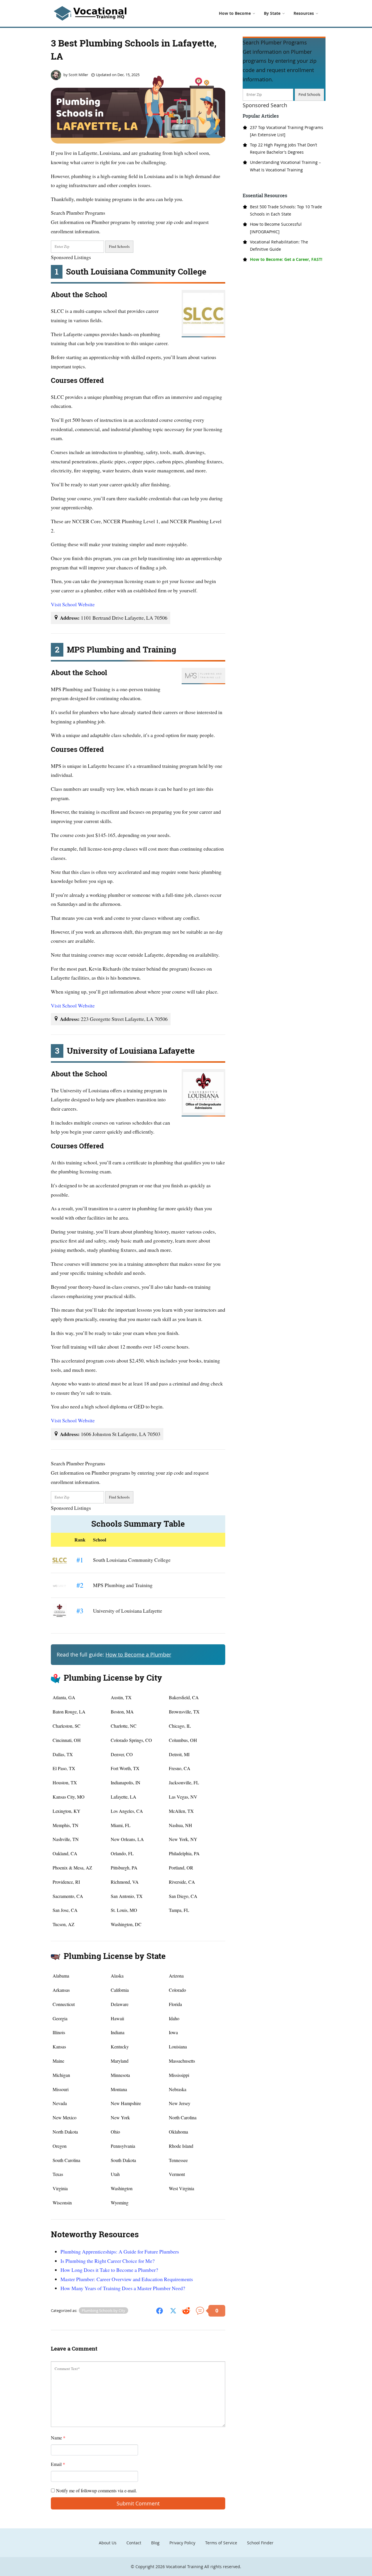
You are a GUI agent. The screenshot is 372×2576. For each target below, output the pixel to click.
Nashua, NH (180, 1825)
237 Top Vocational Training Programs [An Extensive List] (287, 131)
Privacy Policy (182, 2543)
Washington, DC (126, 1924)
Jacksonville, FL (184, 1782)
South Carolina (66, 2160)
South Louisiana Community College (132, 1560)
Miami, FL (121, 1825)
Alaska (117, 1976)
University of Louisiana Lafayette (128, 1611)
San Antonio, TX (127, 1896)
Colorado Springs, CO (131, 1740)
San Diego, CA (183, 1896)
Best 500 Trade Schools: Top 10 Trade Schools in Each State (286, 210)
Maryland (120, 2061)
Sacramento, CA (68, 1896)
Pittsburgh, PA (124, 1868)
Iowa (173, 2032)
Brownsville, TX (184, 1712)
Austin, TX (121, 1697)
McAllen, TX (181, 1811)
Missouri (61, 2089)
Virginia (60, 2188)
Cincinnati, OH (67, 1740)
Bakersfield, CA (184, 1697)
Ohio (115, 2132)
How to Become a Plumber (138, 1655)
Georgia (60, 2018)
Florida (175, 2004)
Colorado (177, 1990)
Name (58, 2438)
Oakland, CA (65, 1853)
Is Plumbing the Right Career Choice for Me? (108, 2261)
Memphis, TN (66, 1825)
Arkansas (61, 1990)
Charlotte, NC (124, 1726)
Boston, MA (122, 1712)
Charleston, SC (67, 1726)
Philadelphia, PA (184, 1853)
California (120, 1990)
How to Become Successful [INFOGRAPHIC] (276, 228)
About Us (108, 2543)
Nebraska (178, 2089)
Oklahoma (178, 2132)
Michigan (61, 2075)
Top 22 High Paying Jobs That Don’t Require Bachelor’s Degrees (284, 148)
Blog (155, 2543)
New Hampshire (126, 2103)
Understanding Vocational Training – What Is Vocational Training (285, 166)
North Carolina (183, 2117)
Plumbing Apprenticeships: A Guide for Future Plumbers (120, 2251)
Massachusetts (182, 2061)
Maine (58, 2061)
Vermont (177, 2174)
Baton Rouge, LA (69, 1712)
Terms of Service (221, 2543)
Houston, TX (65, 1782)
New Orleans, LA (127, 1839)
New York (120, 2117)
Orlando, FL (122, 1853)
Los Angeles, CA (127, 1811)
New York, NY (183, 1839)
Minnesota (120, 2075)
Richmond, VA (125, 1882)
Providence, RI (66, 1882)
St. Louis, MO (124, 1910)
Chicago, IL (180, 1726)
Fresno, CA (180, 1768)
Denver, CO (122, 1754)
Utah (115, 2174)
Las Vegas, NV (183, 1797)
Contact (134, 2543)
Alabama (61, 1976)
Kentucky (120, 2047)
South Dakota (123, 2160)
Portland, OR (181, 1868)
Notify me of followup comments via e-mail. (96, 2490)
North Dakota (65, 2132)
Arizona (176, 1976)
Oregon (60, 2146)
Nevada (60, 2103)
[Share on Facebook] (160, 2310)
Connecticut (64, 2004)
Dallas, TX (63, 1754)
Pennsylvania (123, 2146)
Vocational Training (185, 2567)
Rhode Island (181, 2146)
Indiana (118, 2032)
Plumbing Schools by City (103, 2310)
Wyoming (120, 2203)
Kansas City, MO (69, 1797)
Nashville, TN (66, 1839)
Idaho (174, 2018)
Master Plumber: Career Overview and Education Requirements (127, 2279)
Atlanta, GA (64, 1697)
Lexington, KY (67, 1811)
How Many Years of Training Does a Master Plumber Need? (123, 2288)
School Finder (260, 2543)
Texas (58, 2174)
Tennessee (178, 2160)
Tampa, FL (179, 1910)
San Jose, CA (65, 1910)
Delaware (120, 2004)
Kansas (59, 2047)
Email (58, 2464)
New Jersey (180, 2103)
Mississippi (179, 2075)
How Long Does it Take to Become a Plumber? (109, 2270)
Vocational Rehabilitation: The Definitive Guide (279, 245)
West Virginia (181, 2188)
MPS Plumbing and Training (123, 1585)
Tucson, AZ (64, 1924)
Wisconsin (62, 2203)
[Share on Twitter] (173, 2310)
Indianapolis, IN (126, 1782)
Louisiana (178, 2047)
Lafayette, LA (124, 1797)
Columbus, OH (183, 1740)
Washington (122, 2188)
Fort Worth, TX (125, 1768)
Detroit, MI (179, 1754)
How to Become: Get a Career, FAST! (286, 259)
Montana (119, 2089)
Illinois (59, 2032)
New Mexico (65, 2117)
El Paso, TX (64, 1768)
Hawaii (117, 2018)
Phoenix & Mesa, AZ (72, 1868)
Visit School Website (73, 604)
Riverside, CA (182, 1882)
